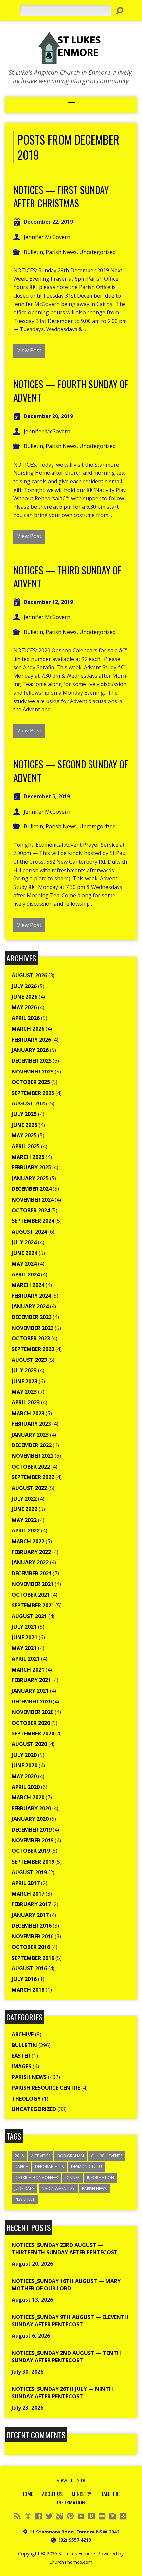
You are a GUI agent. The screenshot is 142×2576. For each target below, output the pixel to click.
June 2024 (24, 1253)
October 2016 (31, 1947)
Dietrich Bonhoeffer (36, 2177)
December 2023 (32, 1317)
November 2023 (33, 1328)
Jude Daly (24, 2188)
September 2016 (33, 1958)
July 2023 (24, 1370)
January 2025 (30, 1178)
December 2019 (32, 1830)
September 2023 (33, 1349)
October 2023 (31, 1338)
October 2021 (31, 1595)
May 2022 (24, 1520)
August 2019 (29, 1872)
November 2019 (33, 1840)
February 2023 (31, 1424)
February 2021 (31, 1680)
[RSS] (18, 2516)
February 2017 (31, 1904)
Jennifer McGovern (47, 237)
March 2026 (28, 1029)
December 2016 (32, 1926)
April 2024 (26, 1274)
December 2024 (32, 1189)
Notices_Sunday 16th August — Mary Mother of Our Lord (66, 2285)
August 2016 (29, 1968)
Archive (23, 2034)
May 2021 (24, 1648)
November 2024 (33, 1200)
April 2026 (26, 1018)
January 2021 (30, 1691)
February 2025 (31, 1167)
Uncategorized (97, 252)
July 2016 (24, 1979)
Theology (26, 2099)
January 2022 (30, 1562)
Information (100, 2177)
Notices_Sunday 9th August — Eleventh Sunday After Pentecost (70, 2321)
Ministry (82, 2494)
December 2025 (32, 1061)
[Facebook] (39, 2516)
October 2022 (31, 1467)
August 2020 (29, 1744)
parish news (94, 2188)
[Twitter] (49, 2516)
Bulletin (33, 252)
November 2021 (33, 1584)
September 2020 (33, 1733)
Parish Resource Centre (46, 2088)
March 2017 (28, 1894)
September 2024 (33, 1221)
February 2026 (31, 1040)
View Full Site (71, 2480)
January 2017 (30, 1915)
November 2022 (33, 1456)
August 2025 (29, 1103)
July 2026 (24, 986)
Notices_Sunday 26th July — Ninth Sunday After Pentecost (62, 2392)
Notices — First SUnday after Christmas (61, 196)
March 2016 (28, 1990)
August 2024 (29, 1232)
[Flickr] (102, 2516)
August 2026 (29, 975)
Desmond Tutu (87, 2167)
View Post (29, 350)
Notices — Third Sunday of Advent (67, 577)
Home (27, 2494)
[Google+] (60, 2516)
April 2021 (26, 1659)
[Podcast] (28, 2516)
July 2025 (24, 1114)
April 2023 (26, 1402)
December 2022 (32, 1445)
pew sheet (25, 2199)
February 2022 (31, 1552)
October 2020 (31, 1723)
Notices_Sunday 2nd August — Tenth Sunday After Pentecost (66, 2357)
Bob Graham (71, 2156)
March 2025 (28, 1157)
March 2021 (28, 1670)
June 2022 (24, 1509)
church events (107, 2156)
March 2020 (28, 1797)
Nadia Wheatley (58, 2188)
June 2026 (24, 997)
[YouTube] (81, 2516)
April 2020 (26, 1787)
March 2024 (28, 1285)
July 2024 (24, 1242)
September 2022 (33, 1477)
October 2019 (31, 1851)
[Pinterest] (70, 2516)
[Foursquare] (123, 2516)
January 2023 (30, 1435)
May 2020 (24, 1776)
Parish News (61, 252)
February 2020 (31, 1808)
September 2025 (33, 1093)
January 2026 (30, 1050)
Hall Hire (110, 2494)
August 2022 (29, 1488)
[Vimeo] (91, 2516)
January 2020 (30, 1819)
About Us (52, 2494)
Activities (41, 2156)
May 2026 (24, 1007)
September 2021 (33, 1605)
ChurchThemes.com (71, 2562)
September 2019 (33, 1862)
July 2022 (24, 1499)
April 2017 (26, 1883)
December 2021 (32, 1573)
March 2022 (28, 1541)
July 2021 (24, 1627)
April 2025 (26, 1146)
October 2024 (31, 1210)
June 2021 (24, 1637)
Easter (21, 2056)
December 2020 (32, 1702)
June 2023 (24, 1381)
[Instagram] (113, 2516)
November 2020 (33, 1712)
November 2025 (33, 1072)
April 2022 (26, 1531)
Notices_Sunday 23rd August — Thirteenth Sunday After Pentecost (65, 2248)
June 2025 (24, 1125)
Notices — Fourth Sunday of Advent (71, 390)
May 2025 (24, 1135)
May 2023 (24, 1392)
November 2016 (33, 1936)
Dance (21, 2167)
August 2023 (29, 1360)
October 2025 (31, 1082)
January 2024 (30, 1306)
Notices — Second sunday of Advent (71, 771)
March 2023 (28, 1413)
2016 (19, 2156)
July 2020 (24, 1755)
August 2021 (29, 1616)
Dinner (72, 2177)
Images (21, 2066)
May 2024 (24, 1264)
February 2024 (31, 1296)
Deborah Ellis (49, 2167)
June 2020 (24, 1765)
